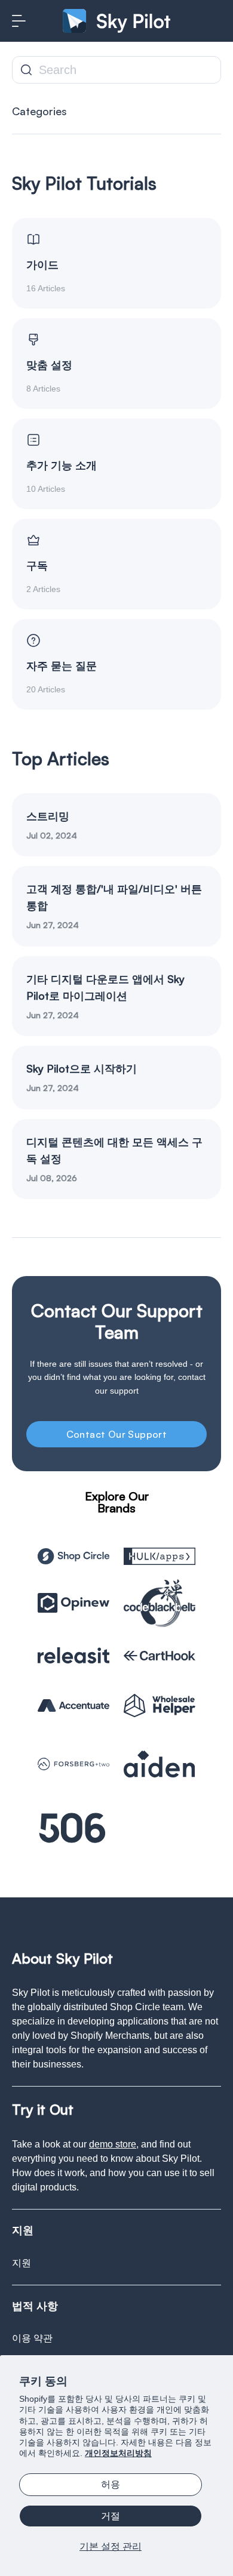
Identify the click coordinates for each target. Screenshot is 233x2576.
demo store (113, 2144)
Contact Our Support (117, 1434)
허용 (111, 2484)
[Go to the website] (73, 1556)
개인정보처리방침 (118, 2453)
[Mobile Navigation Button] (19, 21)
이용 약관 (32, 2338)
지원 (22, 2263)
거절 (111, 2516)
